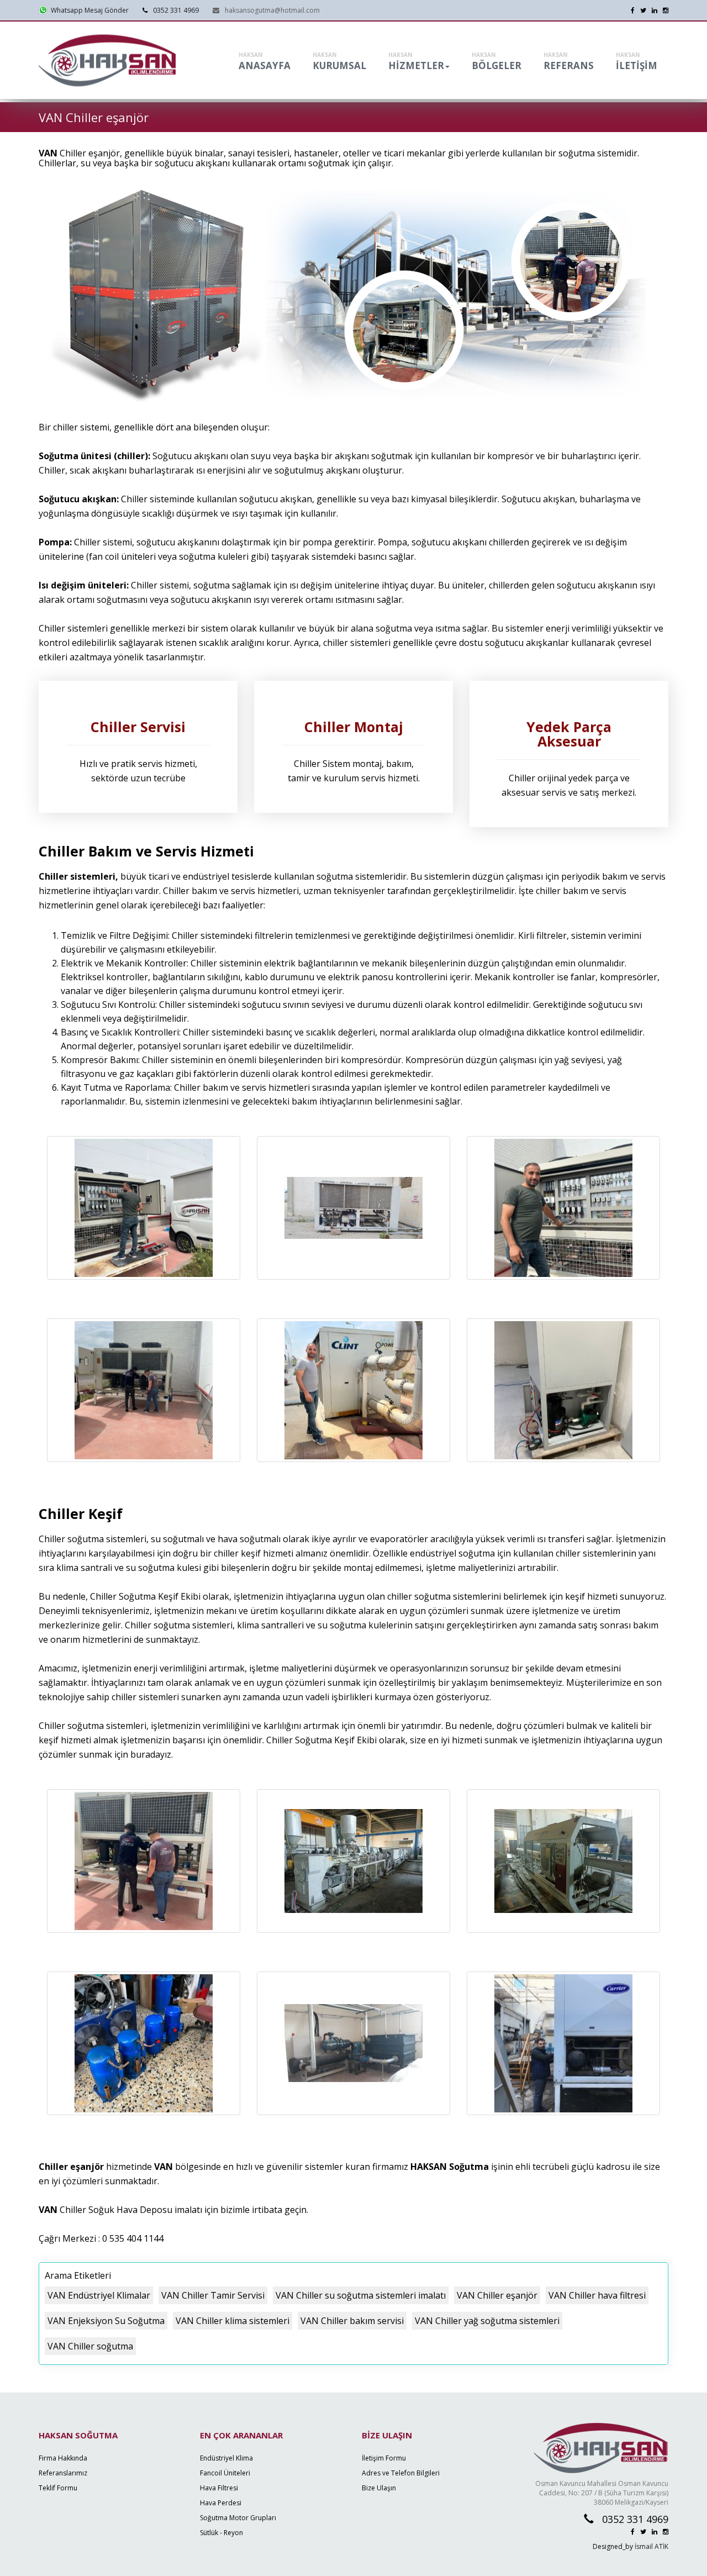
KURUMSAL (339, 61)
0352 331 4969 (176, 10)
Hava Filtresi (219, 2488)
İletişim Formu (384, 2458)
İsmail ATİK (651, 2546)
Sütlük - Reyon (221, 2533)
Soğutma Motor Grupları (238, 2518)
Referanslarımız (63, 2473)
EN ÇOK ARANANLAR (241, 2435)
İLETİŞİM (637, 61)
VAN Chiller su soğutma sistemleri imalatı (361, 2295)
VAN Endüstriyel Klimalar (99, 2295)
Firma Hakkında (63, 2458)
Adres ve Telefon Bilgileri (401, 2473)
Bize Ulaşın (379, 2488)
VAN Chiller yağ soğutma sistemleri (487, 2321)
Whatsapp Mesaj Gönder (88, 10)
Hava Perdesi (221, 2503)
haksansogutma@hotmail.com (272, 10)
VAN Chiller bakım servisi (352, 2321)
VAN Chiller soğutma (90, 2346)
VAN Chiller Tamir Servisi (213, 2295)
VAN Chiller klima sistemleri (233, 2321)
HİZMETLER (416, 61)
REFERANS (569, 61)
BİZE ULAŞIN (387, 2435)
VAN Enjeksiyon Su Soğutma (106, 2321)
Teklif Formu (58, 2488)
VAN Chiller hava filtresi (597, 2295)
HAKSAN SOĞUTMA (78, 2435)
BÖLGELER (497, 61)
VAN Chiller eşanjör (497, 2295)
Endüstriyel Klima (226, 2458)
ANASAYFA (265, 61)
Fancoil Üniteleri (225, 2473)
